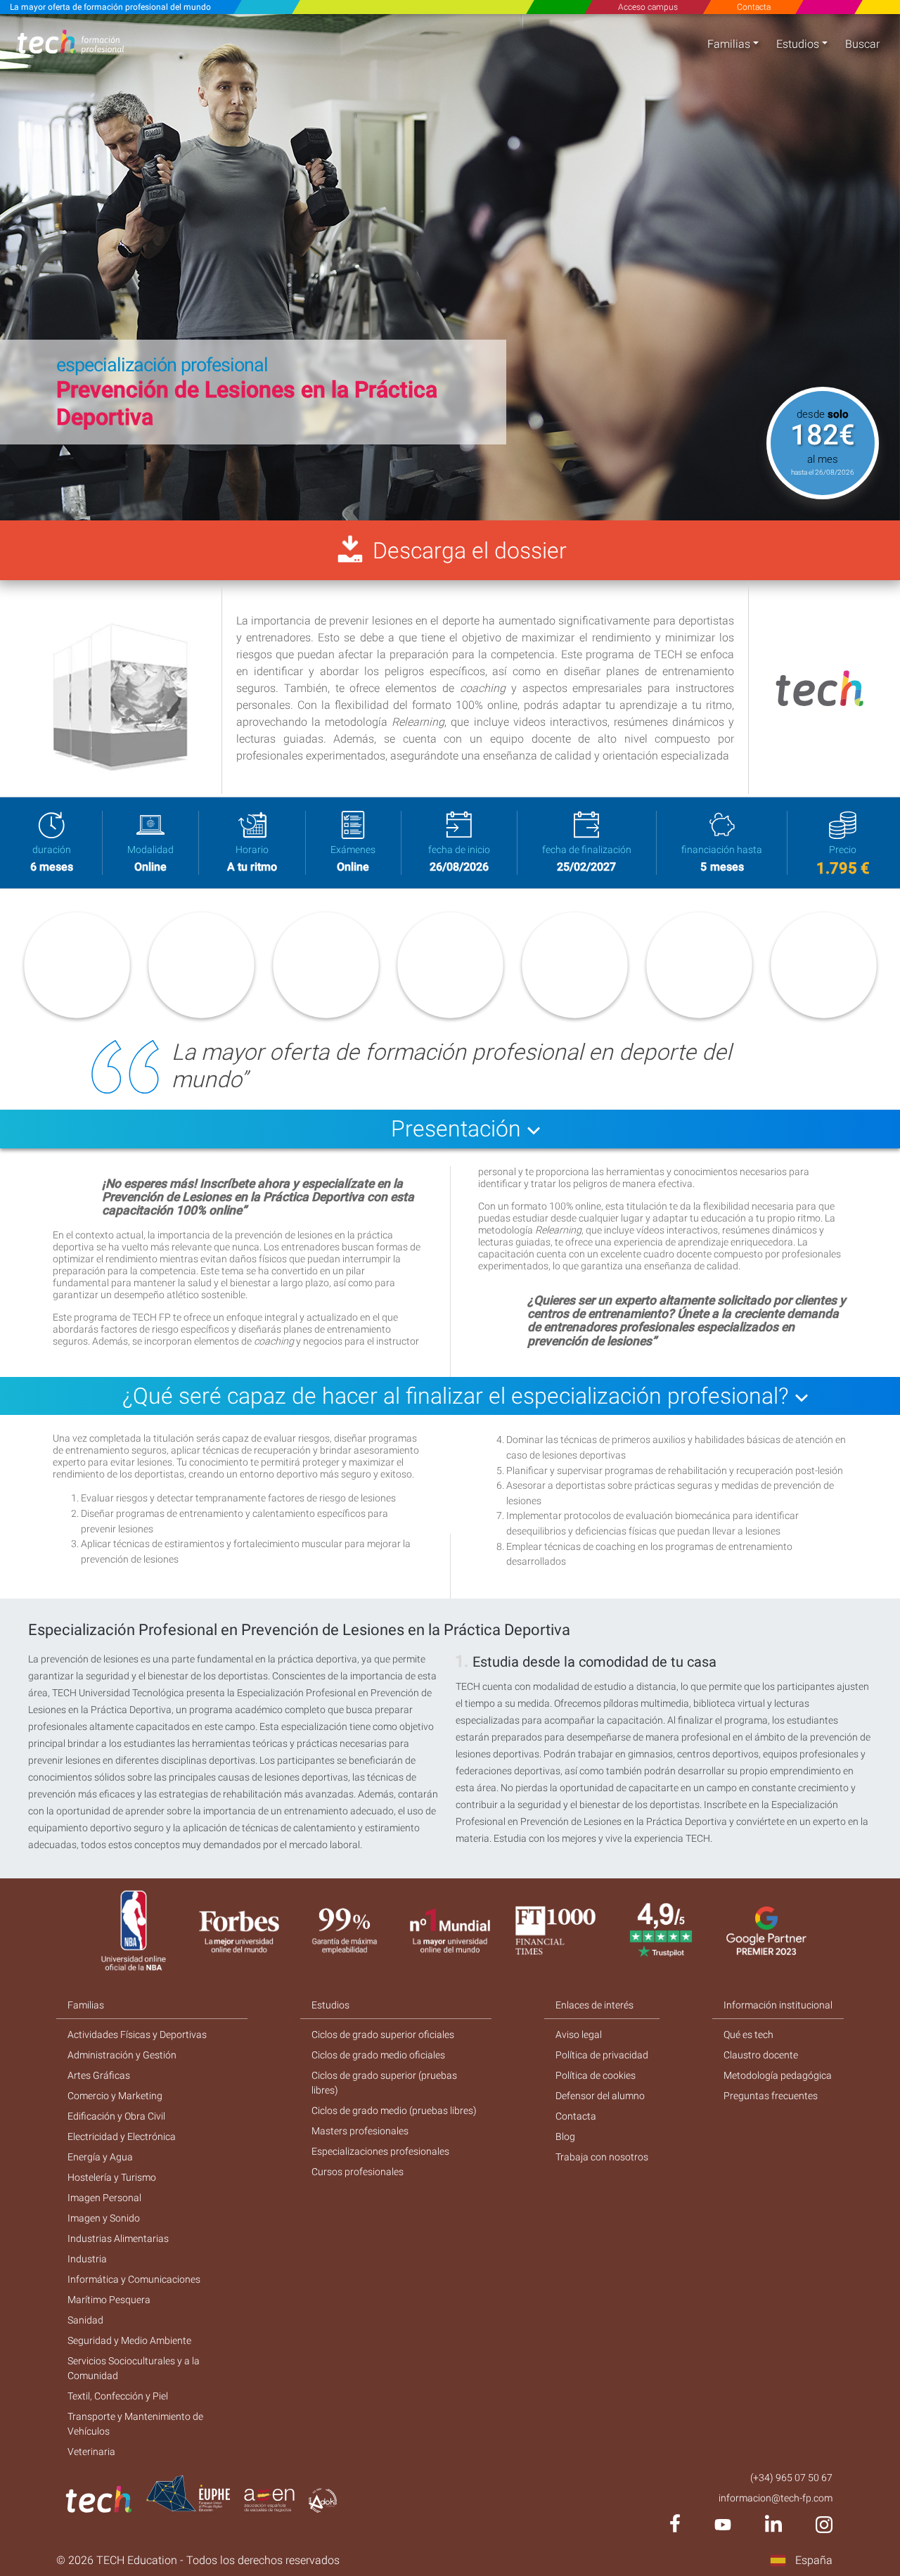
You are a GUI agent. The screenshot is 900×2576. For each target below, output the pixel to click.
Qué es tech (748, 2034)
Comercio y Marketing (115, 2096)
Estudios (798, 44)
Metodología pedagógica (778, 2075)
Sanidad (85, 2320)
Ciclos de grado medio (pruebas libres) (394, 2110)
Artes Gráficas (99, 2075)
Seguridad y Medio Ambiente (129, 2340)
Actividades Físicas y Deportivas (137, 2034)
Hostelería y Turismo (112, 2177)
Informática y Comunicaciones (134, 2279)
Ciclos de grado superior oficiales (383, 2034)
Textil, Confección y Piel (118, 2396)
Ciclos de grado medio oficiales (378, 2055)
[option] (450, 267)
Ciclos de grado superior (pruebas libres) (384, 2083)
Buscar (862, 44)
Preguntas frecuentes (771, 2096)
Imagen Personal (104, 2198)
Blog (565, 2136)
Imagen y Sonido (104, 2218)
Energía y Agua (100, 2157)
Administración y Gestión (122, 2055)
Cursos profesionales (358, 2172)
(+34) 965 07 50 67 (791, 2478)
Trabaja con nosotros (602, 2157)
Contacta (753, 7)
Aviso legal (579, 2034)
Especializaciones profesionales (380, 2151)
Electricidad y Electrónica (122, 2136)
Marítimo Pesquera (109, 2300)
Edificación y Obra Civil (116, 2116)
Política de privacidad (602, 2055)
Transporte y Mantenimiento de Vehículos (135, 2424)
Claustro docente (761, 2055)
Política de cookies (596, 2075)
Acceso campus (648, 7)
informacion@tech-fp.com (776, 2498)
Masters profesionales (360, 2131)
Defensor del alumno (600, 2096)
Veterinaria (91, 2452)
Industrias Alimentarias (118, 2238)
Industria (87, 2259)
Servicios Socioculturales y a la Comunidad (134, 2368)
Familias (729, 44)
